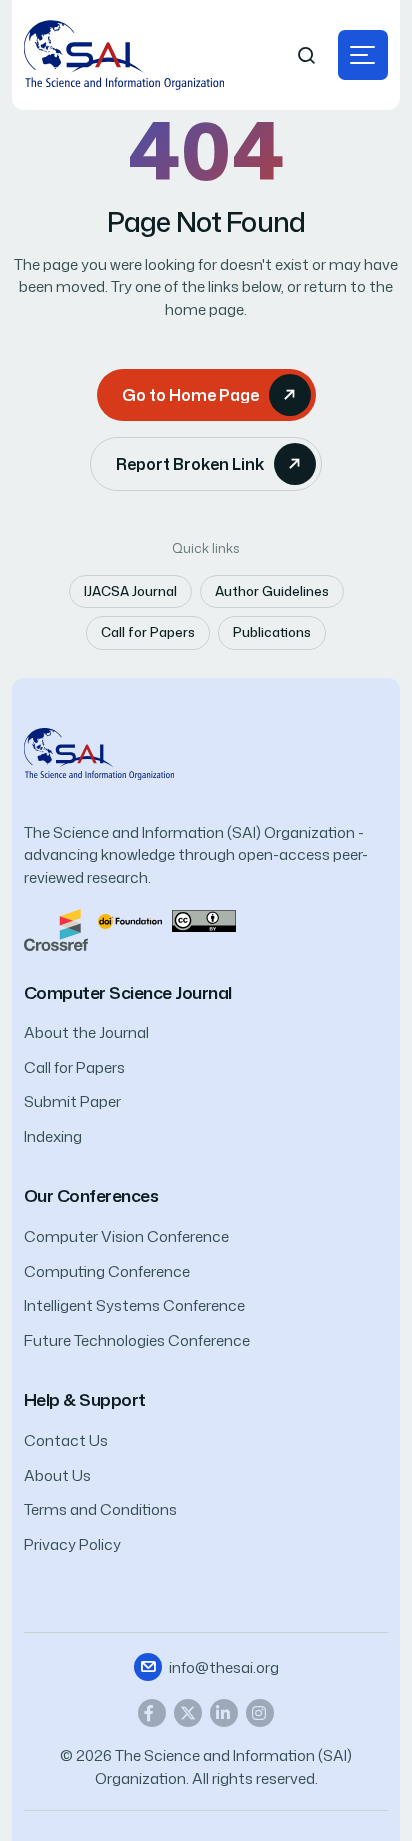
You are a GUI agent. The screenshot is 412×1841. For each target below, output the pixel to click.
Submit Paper (72, 1101)
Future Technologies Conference (137, 1340)
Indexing (53, 1136)
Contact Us (66, 1440)
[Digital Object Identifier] (130, 919)
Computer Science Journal (128, 992)
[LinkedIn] (224, 1713)
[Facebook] (152, 1713)
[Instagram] (260, 1713)
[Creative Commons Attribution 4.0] (204, 919)
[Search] (307, 55)
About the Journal (86, 1032)
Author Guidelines (272, 591)
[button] (363, 55)
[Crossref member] (56, 928)
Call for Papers (148, 632)
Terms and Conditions (100, 1509)
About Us (57, 1475)
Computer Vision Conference (126, 1236)
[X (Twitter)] (188, 1713)
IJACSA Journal (130, 591)
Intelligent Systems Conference (134, 1305)
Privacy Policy (72, 1544)
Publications (272, 632)
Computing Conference (107, 1271)
